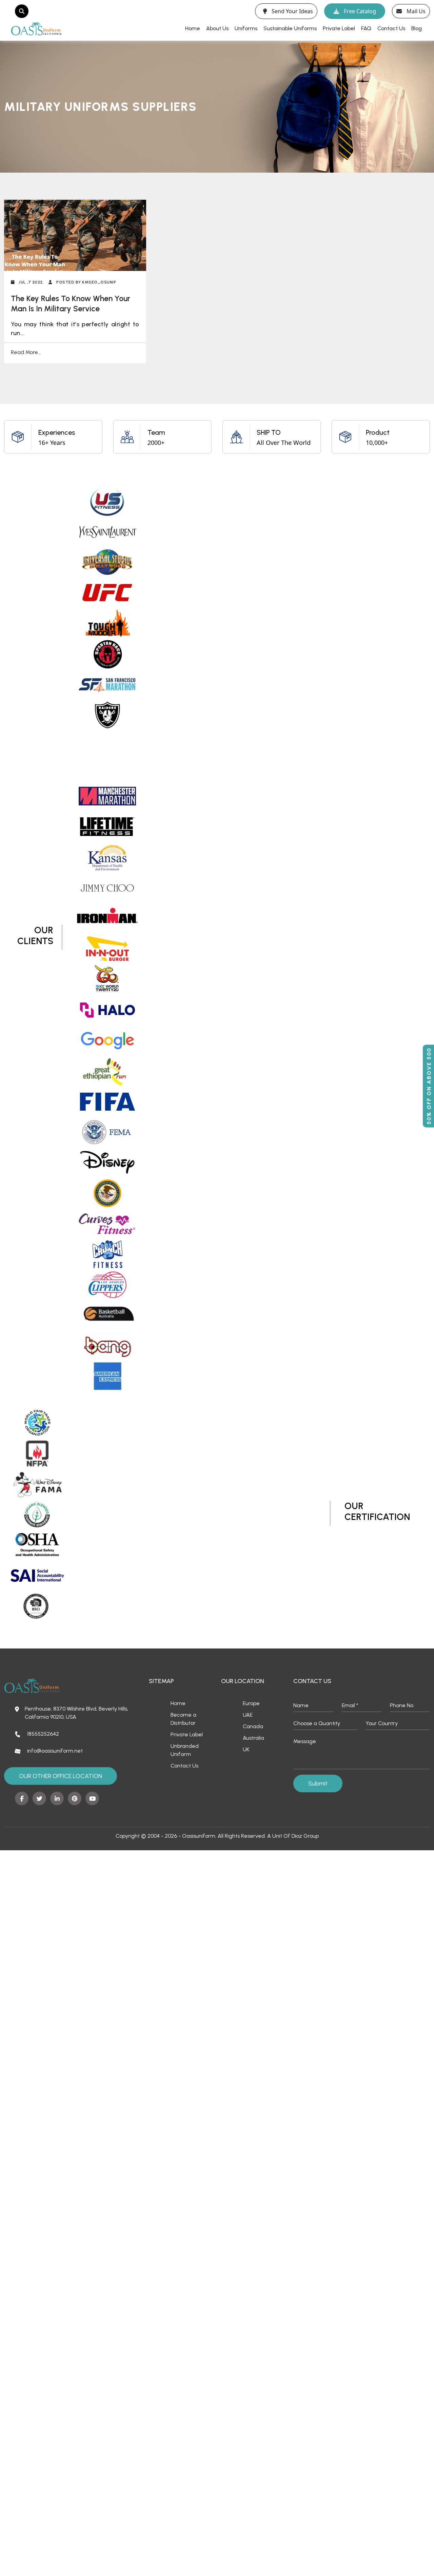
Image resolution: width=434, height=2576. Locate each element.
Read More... (26, 352)
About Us (217, 28)
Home (193, 28)
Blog (417, 28)
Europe (251, 1703)
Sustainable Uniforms (290, 28)
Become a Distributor (183, 1719)
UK (246, 1749)
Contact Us (391, 28)
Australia (253, 1738)
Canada (253, 1726)
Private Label (339, 28)
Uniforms (246, 28)
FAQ (366, 28)
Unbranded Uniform (185, 1750)
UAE (248, 1715)
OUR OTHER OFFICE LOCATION (61, 1776)
